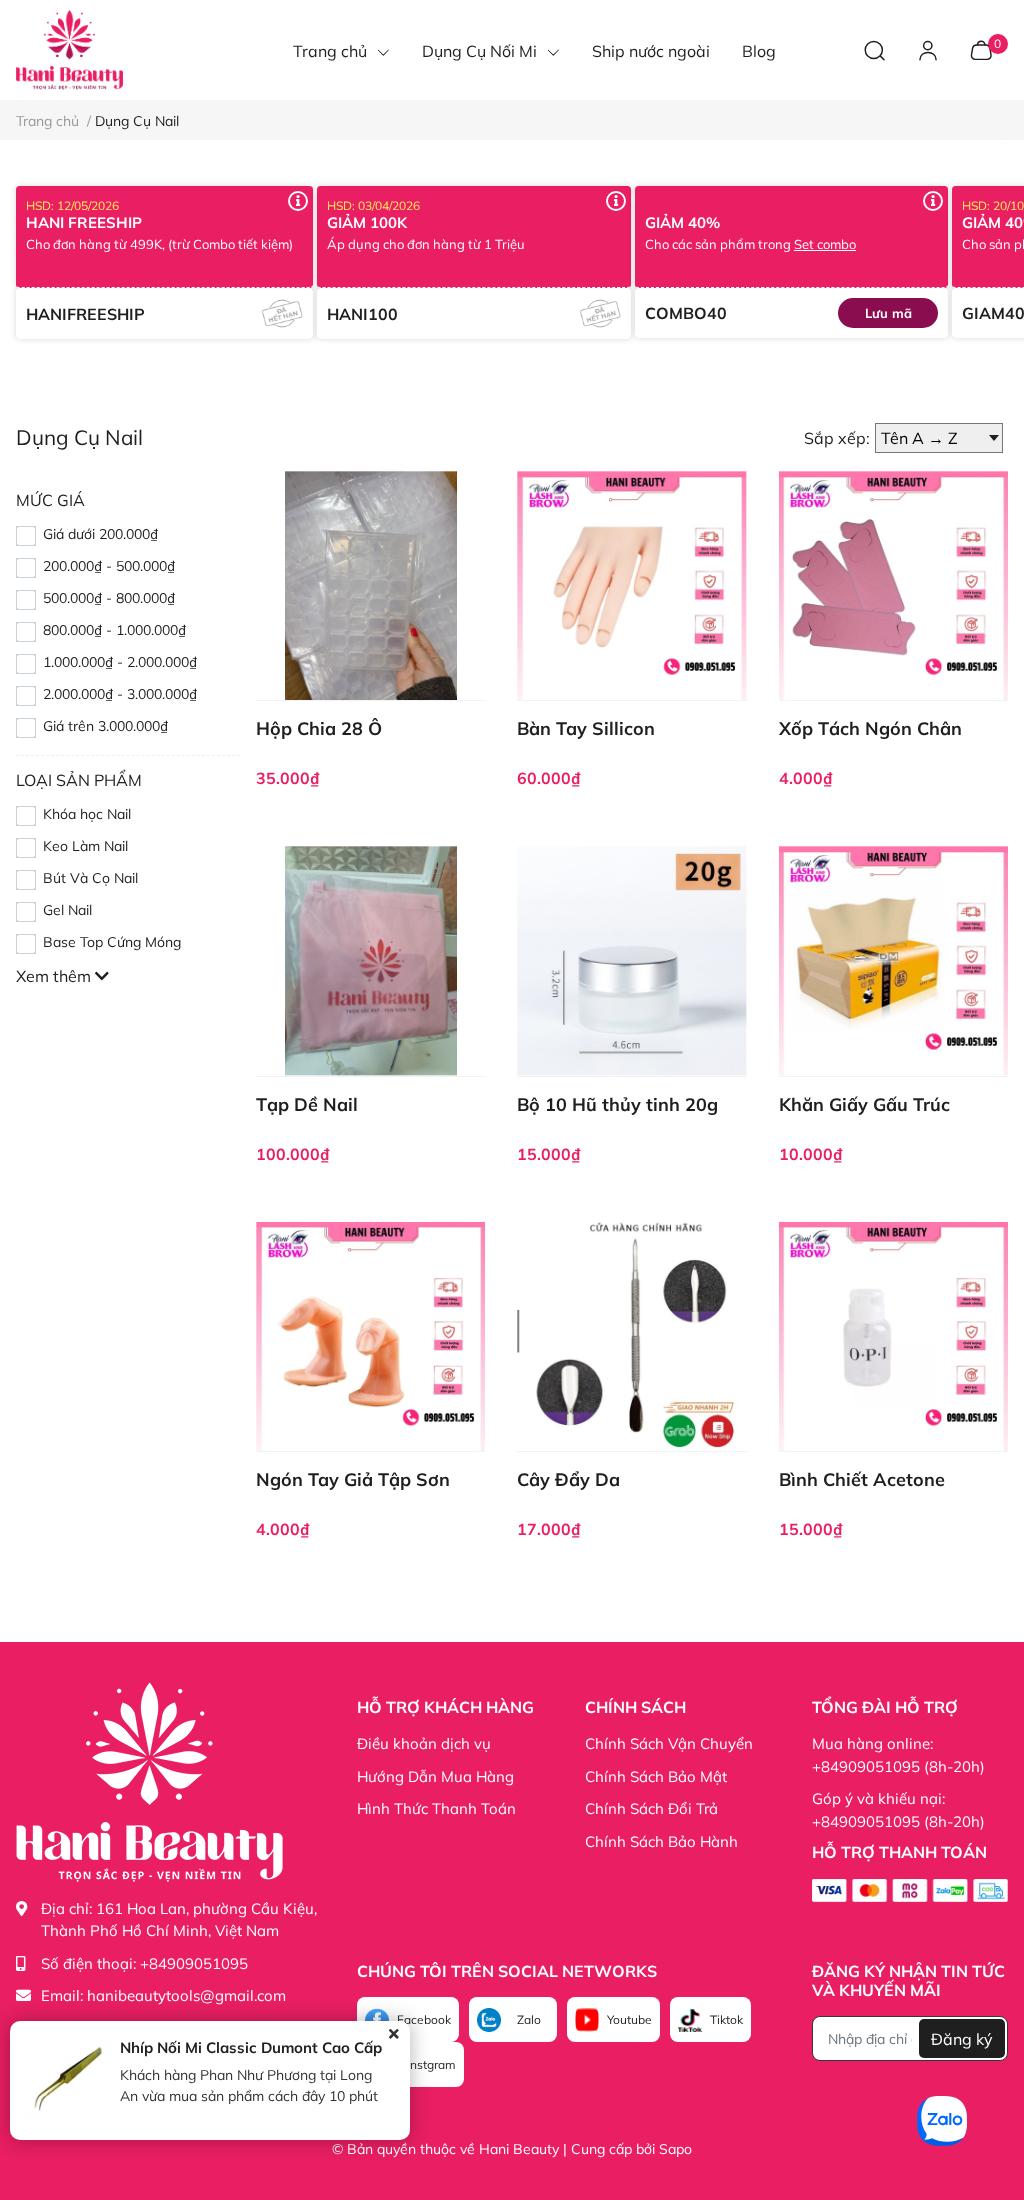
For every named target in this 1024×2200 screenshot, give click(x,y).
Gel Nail (67, 910)
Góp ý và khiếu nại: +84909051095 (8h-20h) (898, 1810)
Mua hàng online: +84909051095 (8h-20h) (898, 1755)
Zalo (529, 2019)
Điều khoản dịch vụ (424, 1743)
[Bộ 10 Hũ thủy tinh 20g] (631, 960)
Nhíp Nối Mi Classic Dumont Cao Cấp (251, 2047)
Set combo (825, 244)
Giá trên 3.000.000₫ (105, 726)
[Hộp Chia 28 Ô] (370, 585)
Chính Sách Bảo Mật (656, 1776)
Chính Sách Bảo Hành (661, 1841)
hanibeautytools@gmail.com (186, 1995)
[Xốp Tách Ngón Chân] (893, 585)
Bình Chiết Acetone (862, 1479)
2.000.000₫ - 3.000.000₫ (120, 694)
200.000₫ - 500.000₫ (109, 566)
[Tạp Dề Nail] (370, 960)
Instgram (431, 2064)
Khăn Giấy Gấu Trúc (864, 1104)
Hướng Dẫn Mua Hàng (435, 1776)
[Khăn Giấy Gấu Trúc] (893, 960)
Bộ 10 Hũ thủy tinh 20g (617, 1104)
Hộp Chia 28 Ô (319, 728)
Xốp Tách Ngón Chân (870, 728)
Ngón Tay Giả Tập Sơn (353, 1479)
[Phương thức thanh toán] (910, 1889)
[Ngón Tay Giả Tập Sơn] (370, 1336)
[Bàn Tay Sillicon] (631, 585)
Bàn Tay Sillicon (586, 728)
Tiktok (726, 2019)
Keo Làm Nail (85, 846)
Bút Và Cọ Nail (90, 878)
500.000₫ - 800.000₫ (109, 598)
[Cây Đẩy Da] (631, 1336)
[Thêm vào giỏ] (348, 630)
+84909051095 (194, 1963)
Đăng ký (962, 2039)
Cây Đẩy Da (568, 1479)
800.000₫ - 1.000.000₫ (114, 630)
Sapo (675, 2149)
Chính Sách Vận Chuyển (669, 1743)
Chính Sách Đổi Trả (651, 1808)
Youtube (629, 2019)
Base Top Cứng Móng (112, 942)
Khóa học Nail (87, 814)
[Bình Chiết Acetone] (893, 1336)
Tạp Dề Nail (307, 1104)
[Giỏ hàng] (981, 49)
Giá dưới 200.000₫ (100, 534)
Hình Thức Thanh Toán (436, 1808)
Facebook (424, 2019)
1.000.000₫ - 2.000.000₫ (120, 662)
